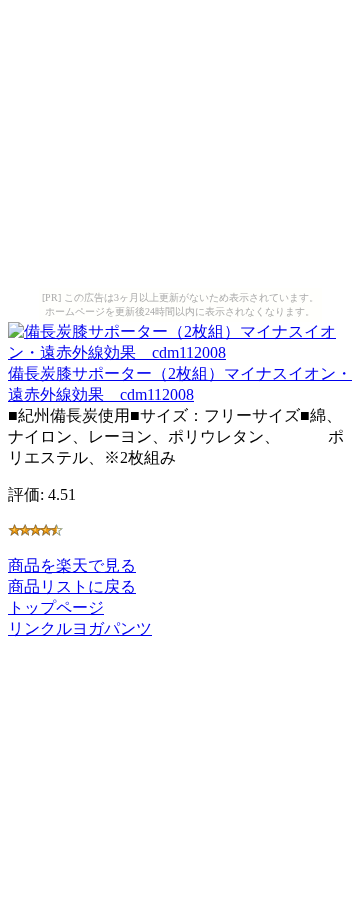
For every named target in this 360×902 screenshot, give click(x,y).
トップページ (56, 607)
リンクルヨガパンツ (80, 628)
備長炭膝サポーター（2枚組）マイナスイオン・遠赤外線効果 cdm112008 (180, 384)
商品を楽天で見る (72, 565)
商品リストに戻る (72, 586)
